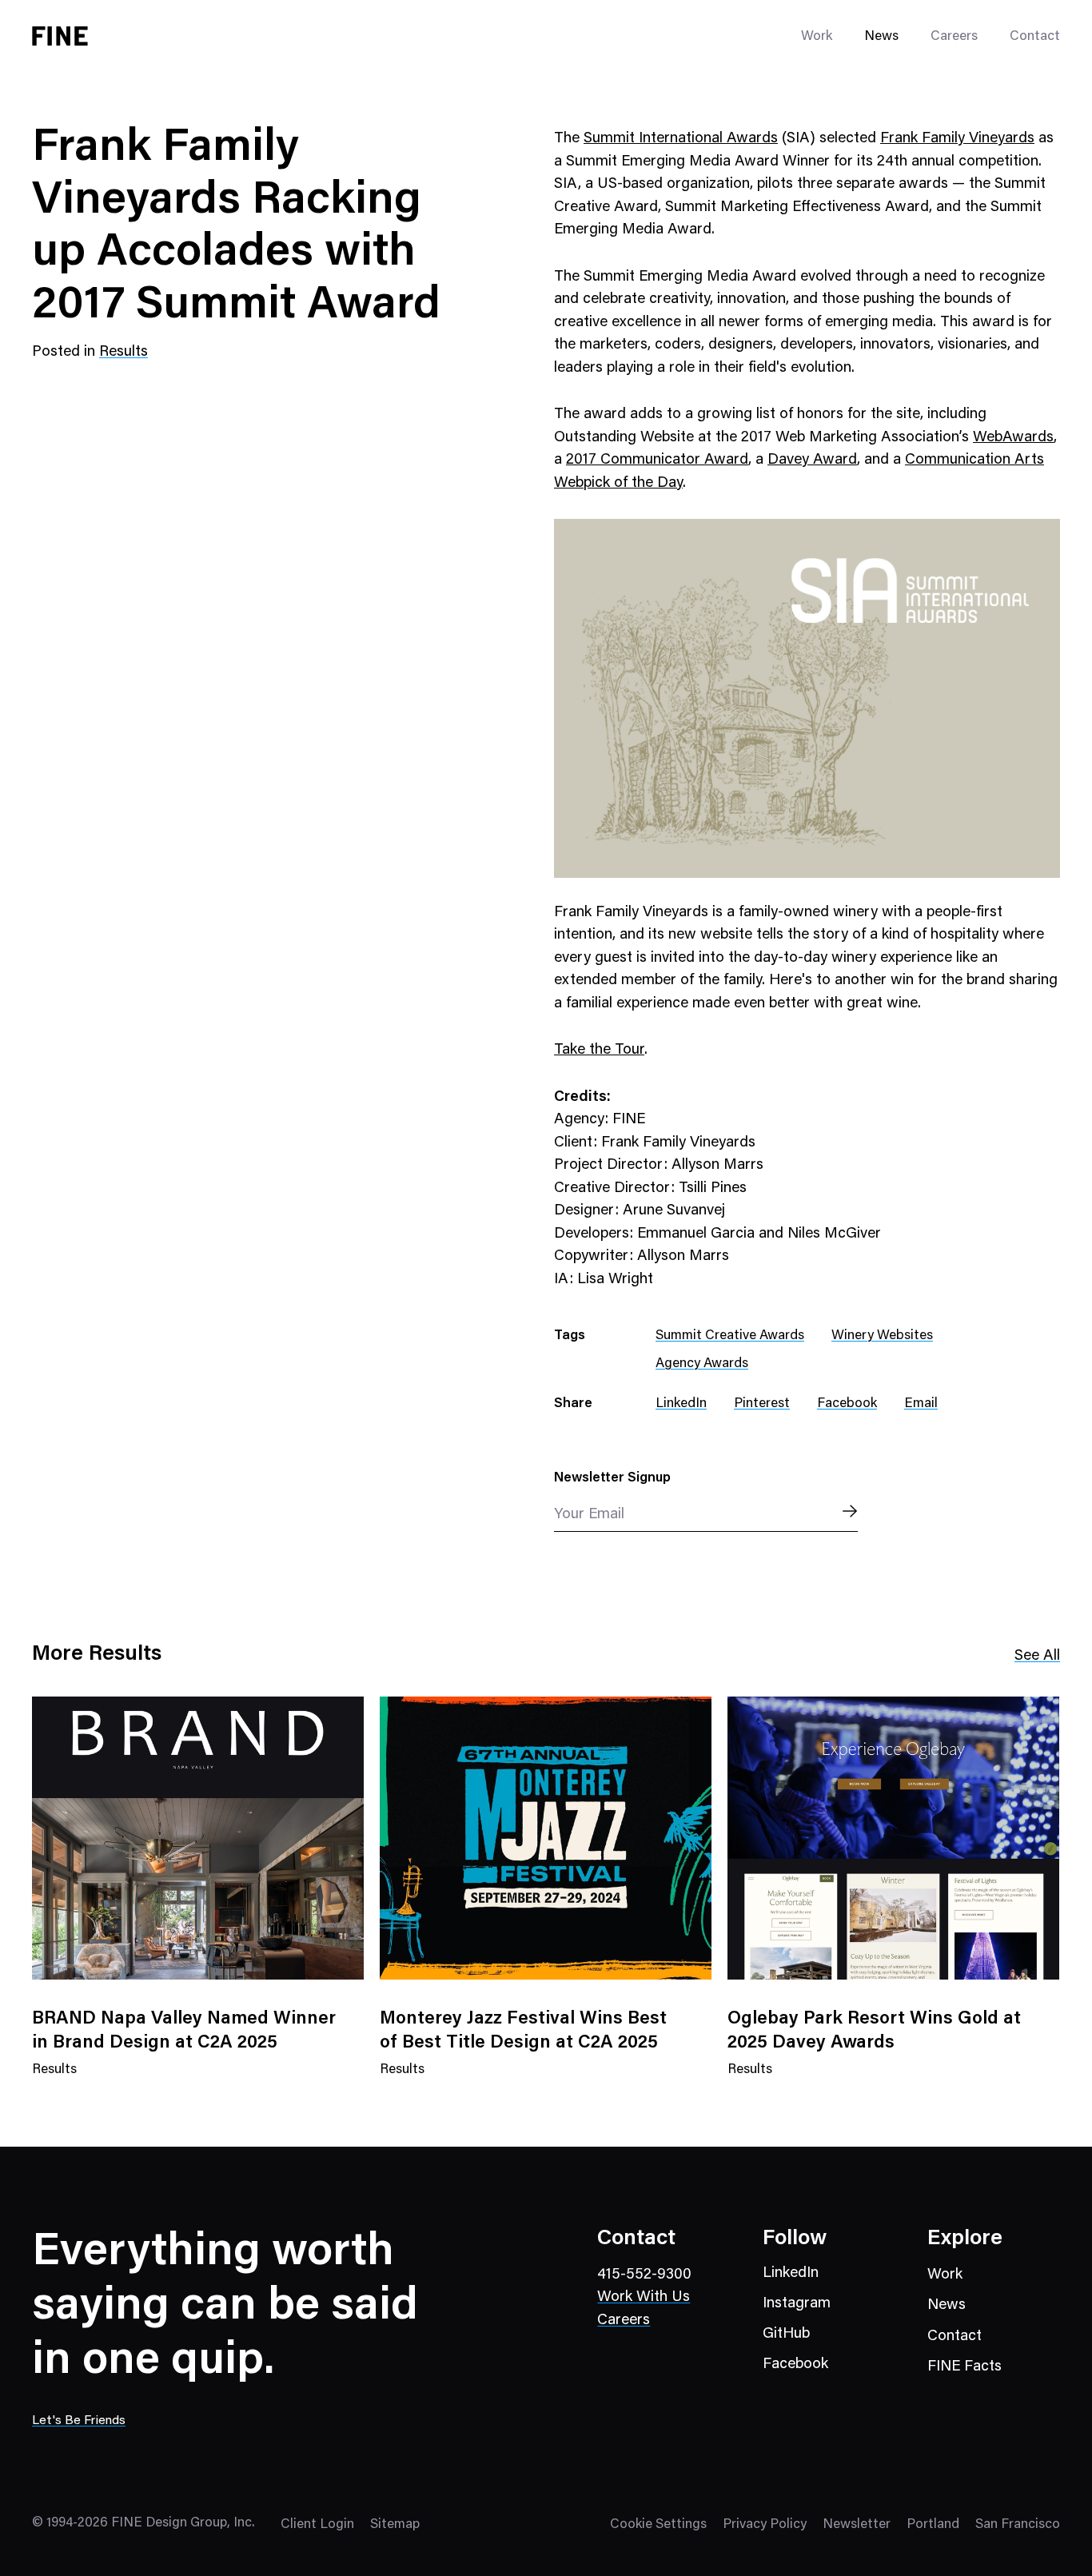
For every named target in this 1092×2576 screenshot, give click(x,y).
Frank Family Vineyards (957, 139)
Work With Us (644, 2297)
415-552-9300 (644, 2275)
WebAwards (1013, 438)
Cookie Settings (658, 2525)
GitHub (786, 2334)
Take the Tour (599, 1050)
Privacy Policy (765, 2525)
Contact (1035, 37)
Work (945, 2275)
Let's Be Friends (79, 2421)
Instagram (797, 2304)
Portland (933, 2525)
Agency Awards (702, 1364)
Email (921, 1404)
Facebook (847, 1404)
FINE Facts (964, 2367)
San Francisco (1018, 2525)
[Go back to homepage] (60, 36)
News (881, 37)
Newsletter (857, 2525)
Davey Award (812, 460)
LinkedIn (681, 1404)
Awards (752, 139)
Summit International (655, 139)
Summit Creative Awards (730, 1336)
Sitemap (395, 2525)
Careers (954, 37)
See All (1037, 1656)
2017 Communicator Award (657, 460)
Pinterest (762, 1404)
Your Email (589, 1515)
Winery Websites (882, 1336)
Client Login (317, 2525)
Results (124, 352)
